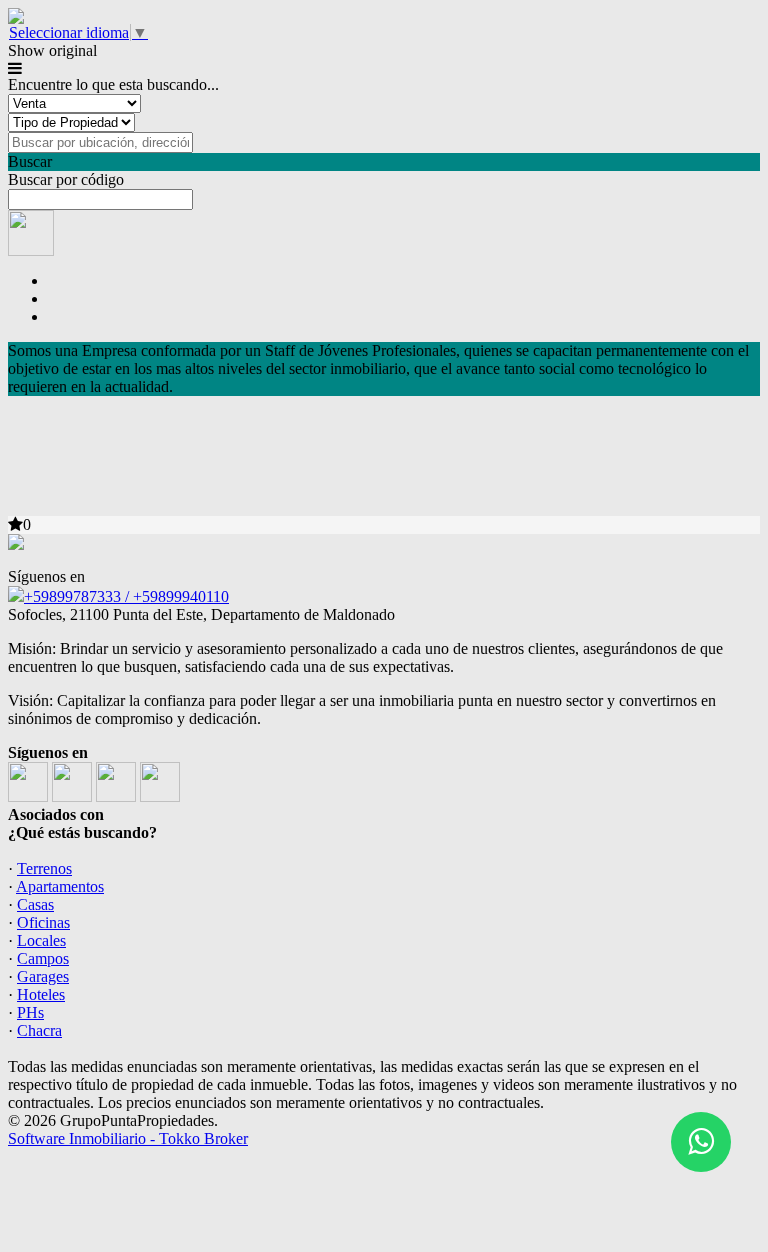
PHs (30, 1012)
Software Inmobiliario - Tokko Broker (128, 1138)
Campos (43, 958)
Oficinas (43, 922)
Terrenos (44, 868)
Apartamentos (60, 886)
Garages (43, 976)
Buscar (30, 161)
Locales (41, 940)
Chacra (39, 1030)
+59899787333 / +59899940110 (126, 596)
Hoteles (41, 994)
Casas (35, 904)
